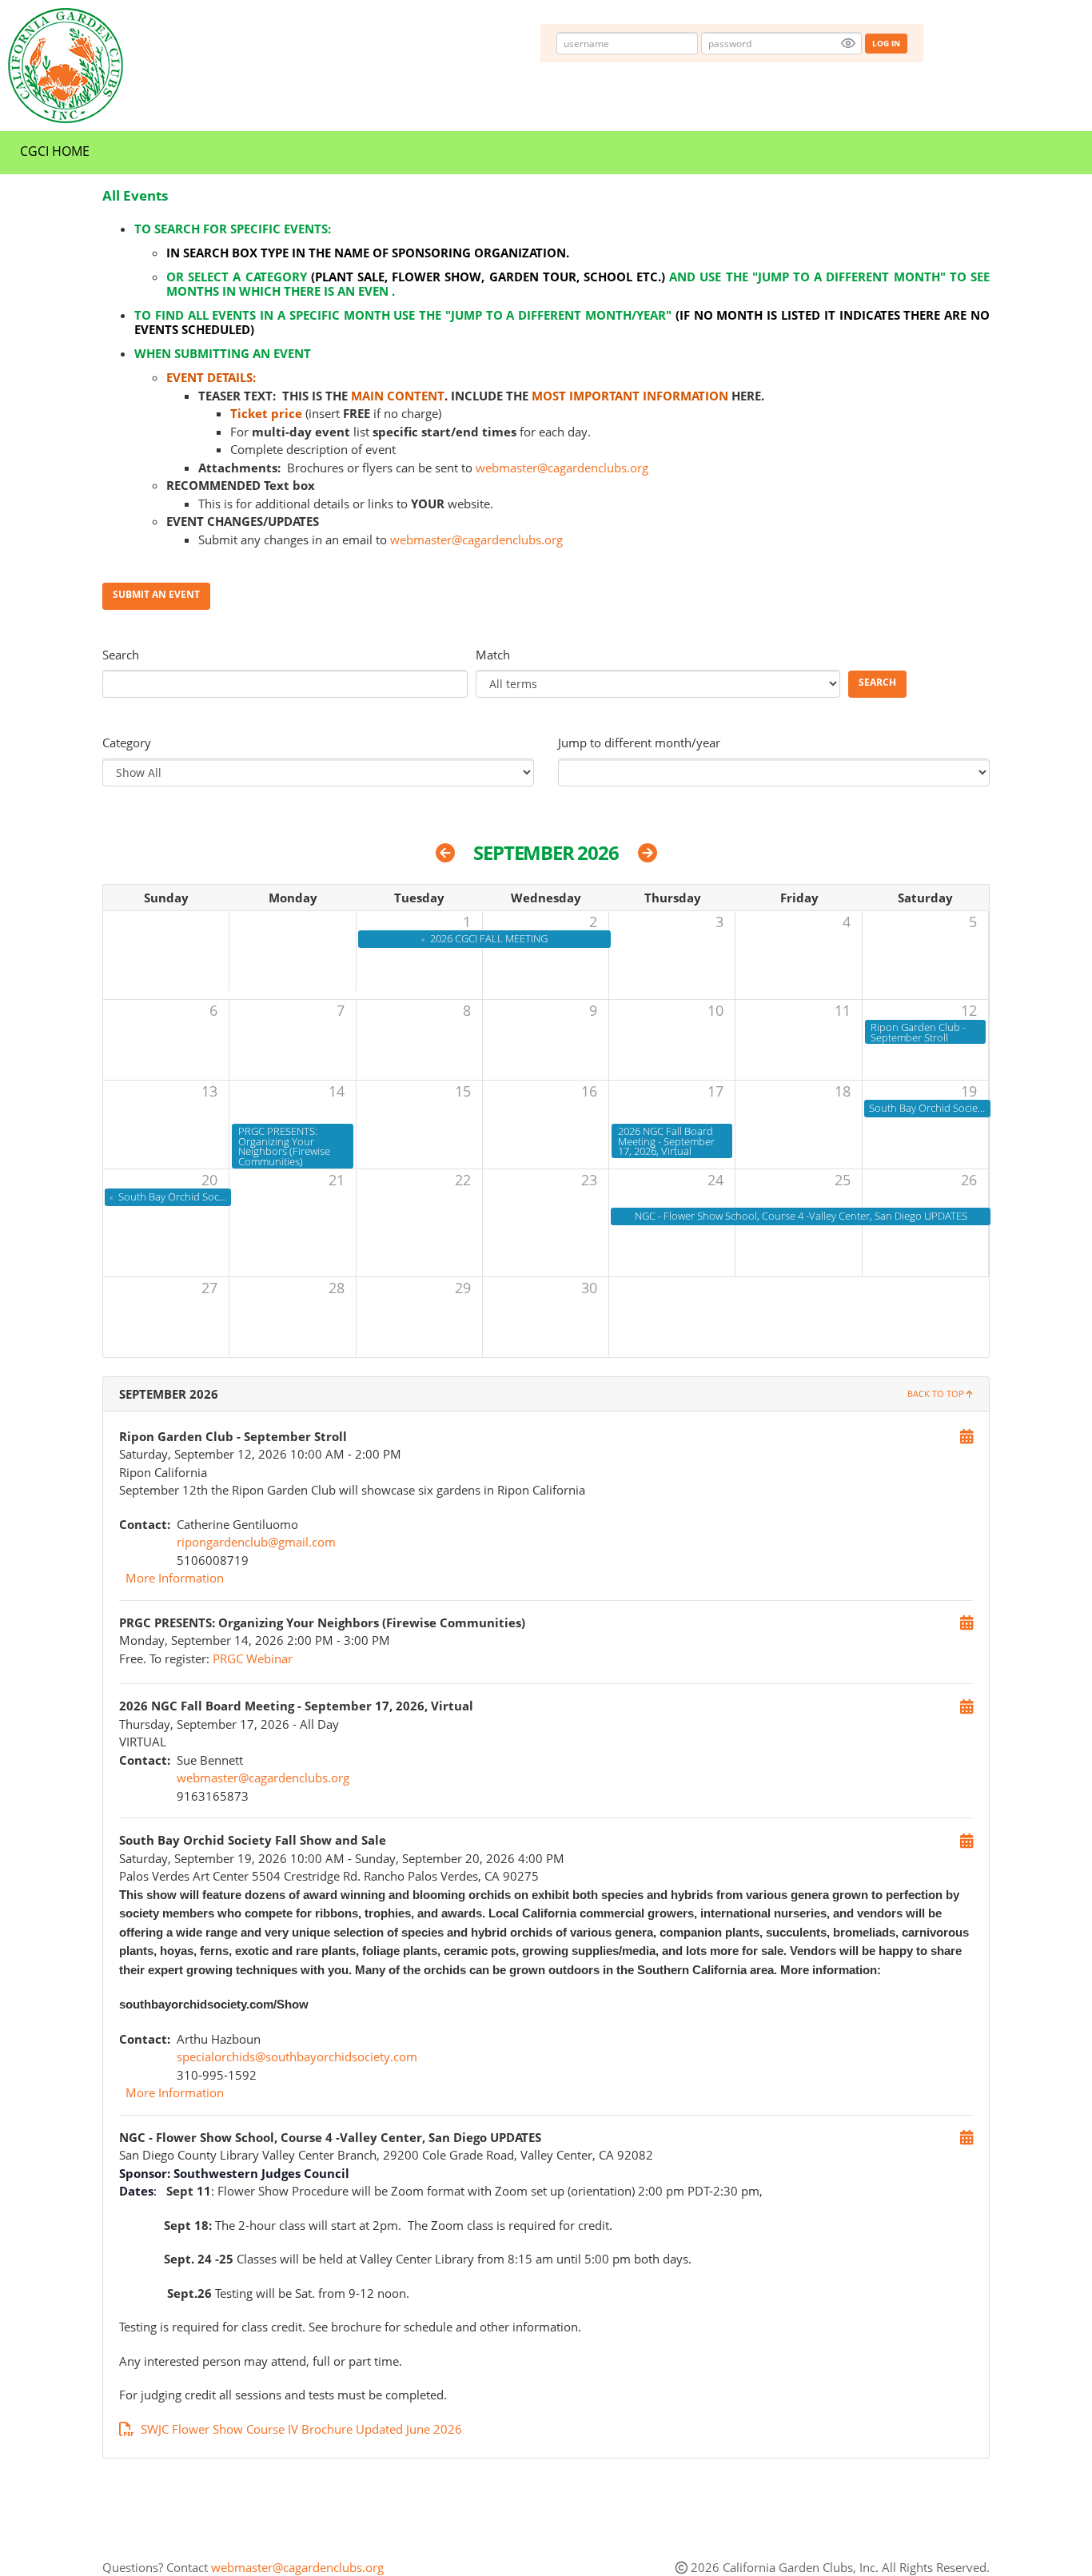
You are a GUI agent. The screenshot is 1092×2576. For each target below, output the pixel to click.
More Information (175, 1578)
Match (493, 655)
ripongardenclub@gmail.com (256, 1542)
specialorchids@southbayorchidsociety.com (297, 2056)
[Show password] (848, 43)
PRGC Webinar (253, 1658)
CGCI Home (55, 151)
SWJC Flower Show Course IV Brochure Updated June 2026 (301, 2429)
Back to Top (937, 1394)
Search (121, 655)
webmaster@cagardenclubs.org (562, 468)
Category (127, 743)
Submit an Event (156, 594)
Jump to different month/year (639, 743)
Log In (886, 43)
